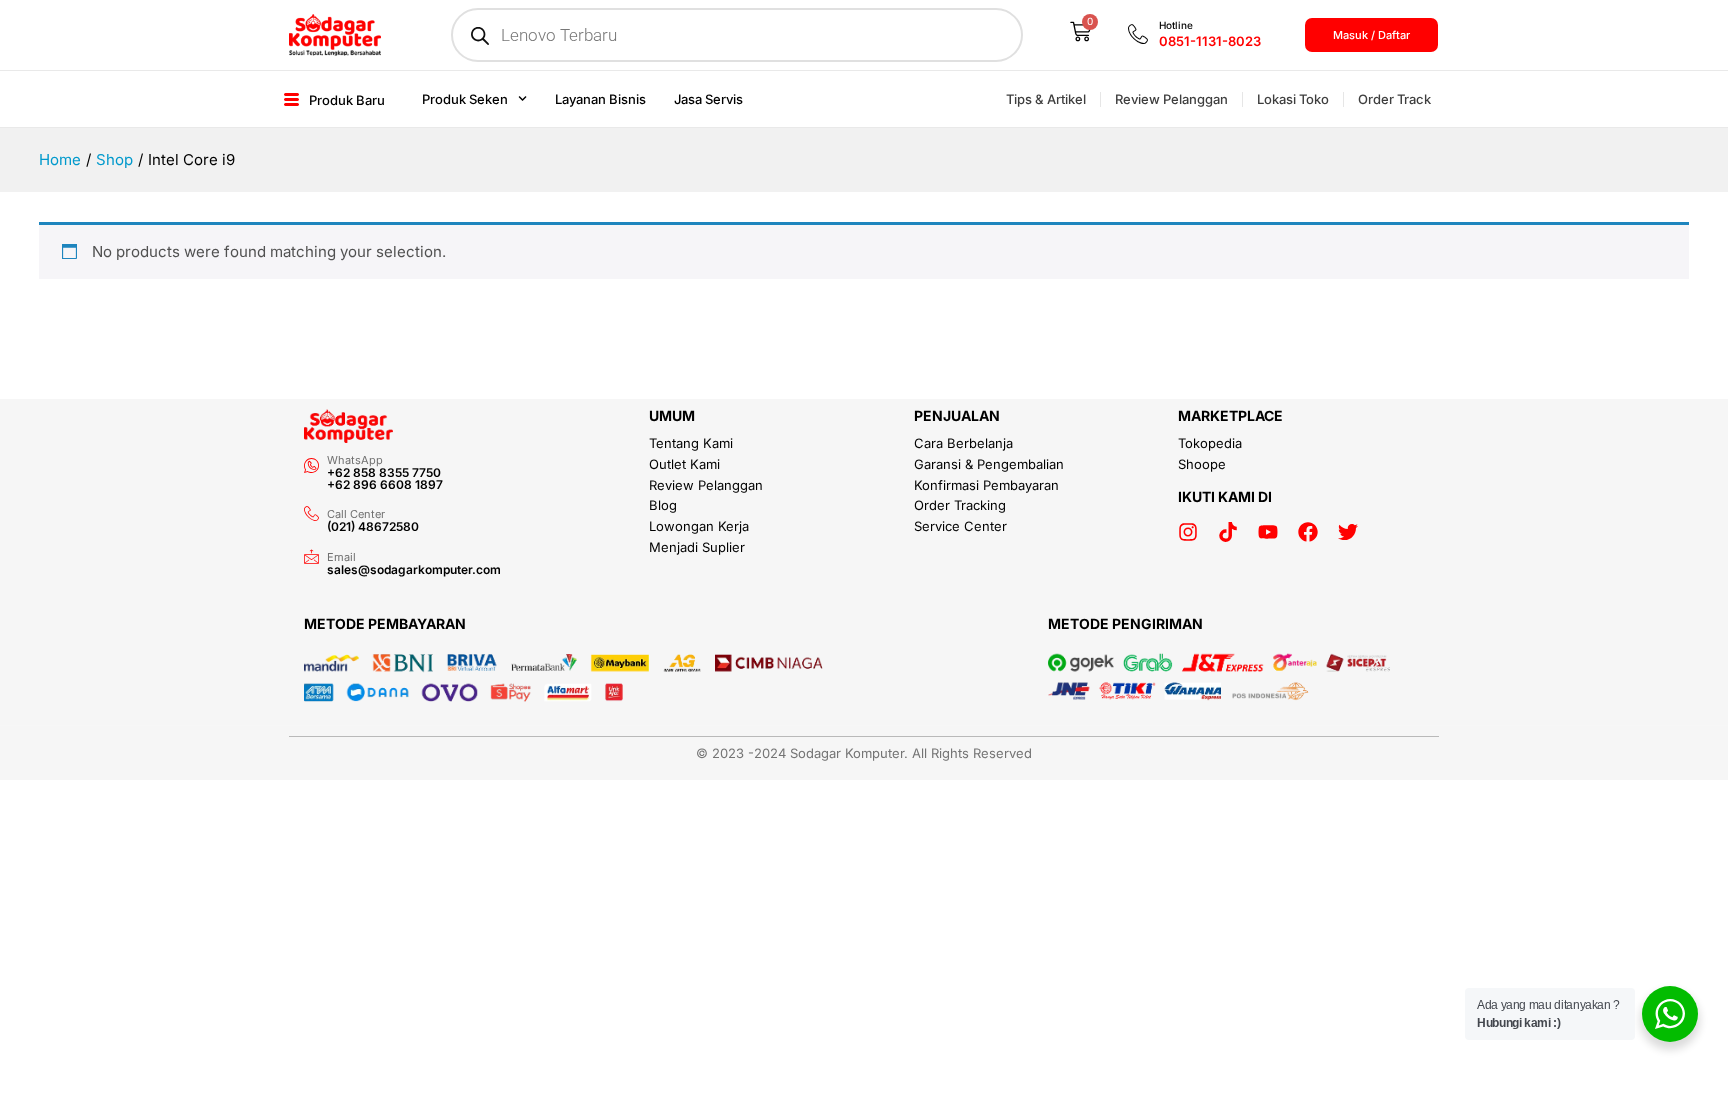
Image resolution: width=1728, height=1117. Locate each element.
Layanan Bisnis (600, 99)
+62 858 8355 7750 (384, 472)
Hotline (1176, 25)
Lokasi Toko (1293, 99)
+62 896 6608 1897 (385, 484)
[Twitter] (1348, 532)
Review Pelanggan (1171, 99)
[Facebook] (1308, 532)
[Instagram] (1188, 532)
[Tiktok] (1228, 532)
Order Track (1394, 99)
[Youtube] (1268, 532)
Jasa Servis (708, 99)
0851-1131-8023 (1210, 41)
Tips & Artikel (1046, 99)
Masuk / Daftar (1371, 35)
